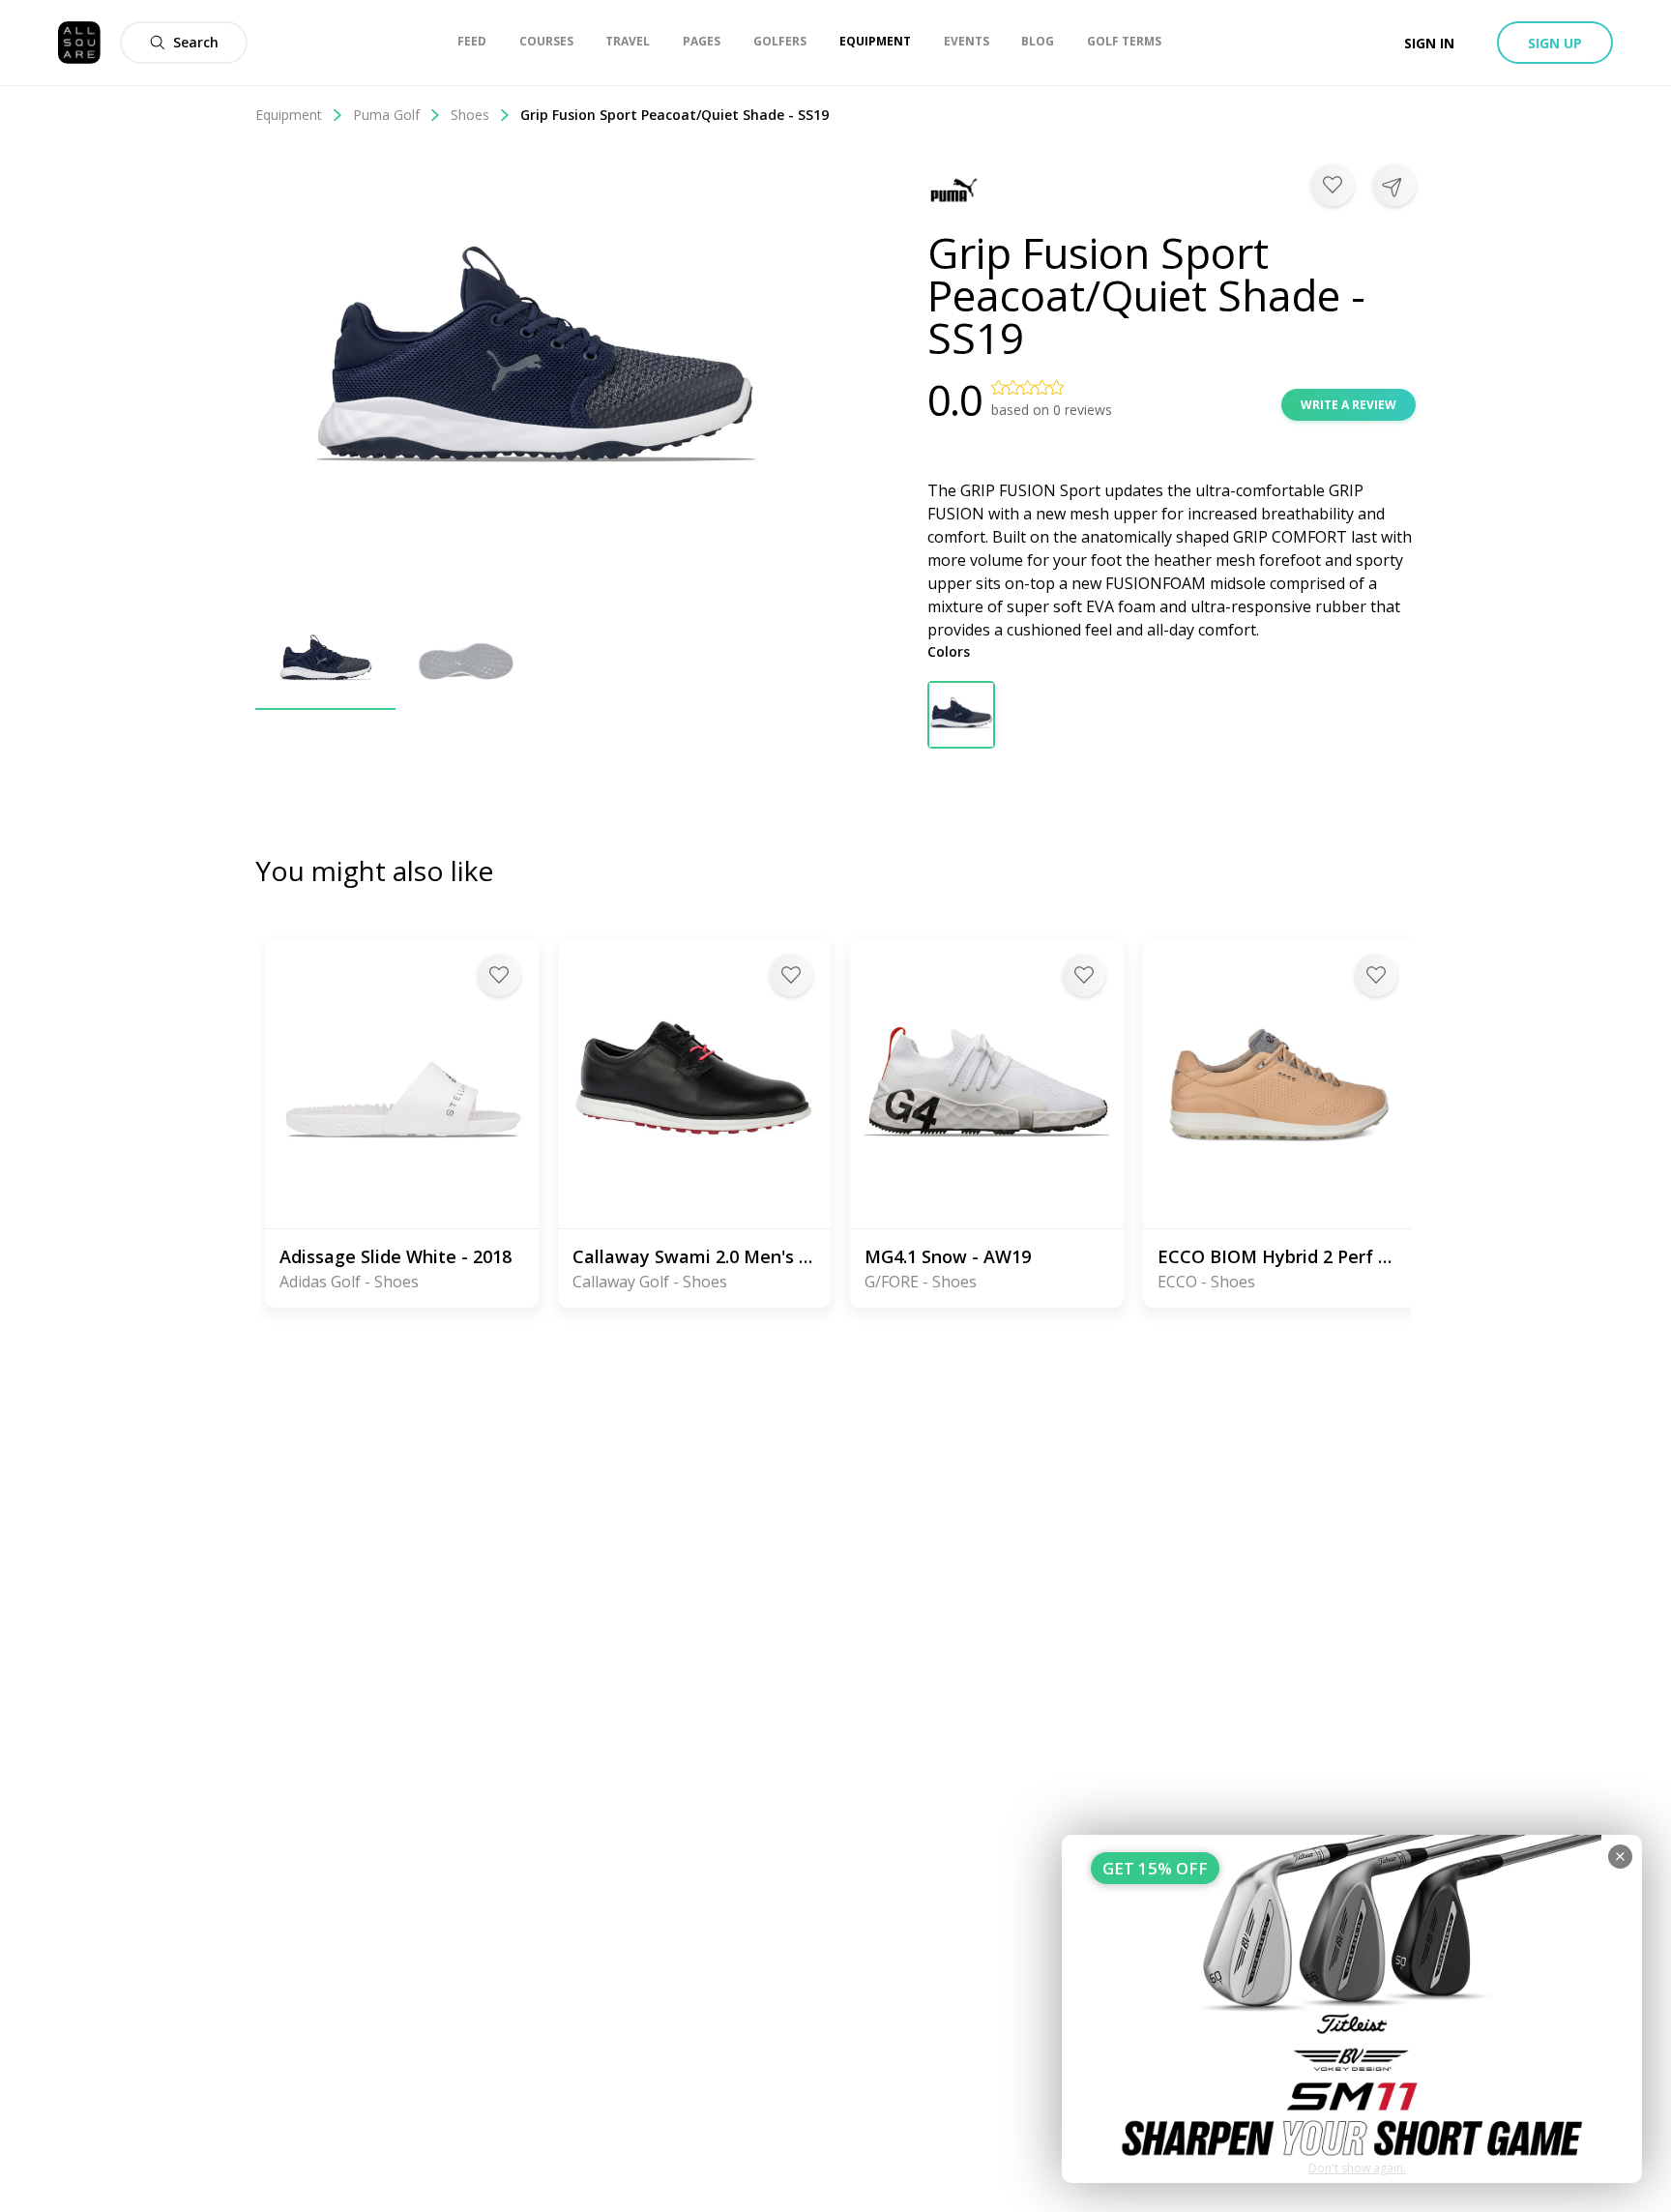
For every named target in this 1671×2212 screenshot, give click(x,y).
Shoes (470, 115)
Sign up (1555, 43)
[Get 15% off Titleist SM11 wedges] (1352, 2009)
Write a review (1349, 405)
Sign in (1429, 43)
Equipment (289, 115)
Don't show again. (1357, 2168)
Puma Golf (386, 115)
